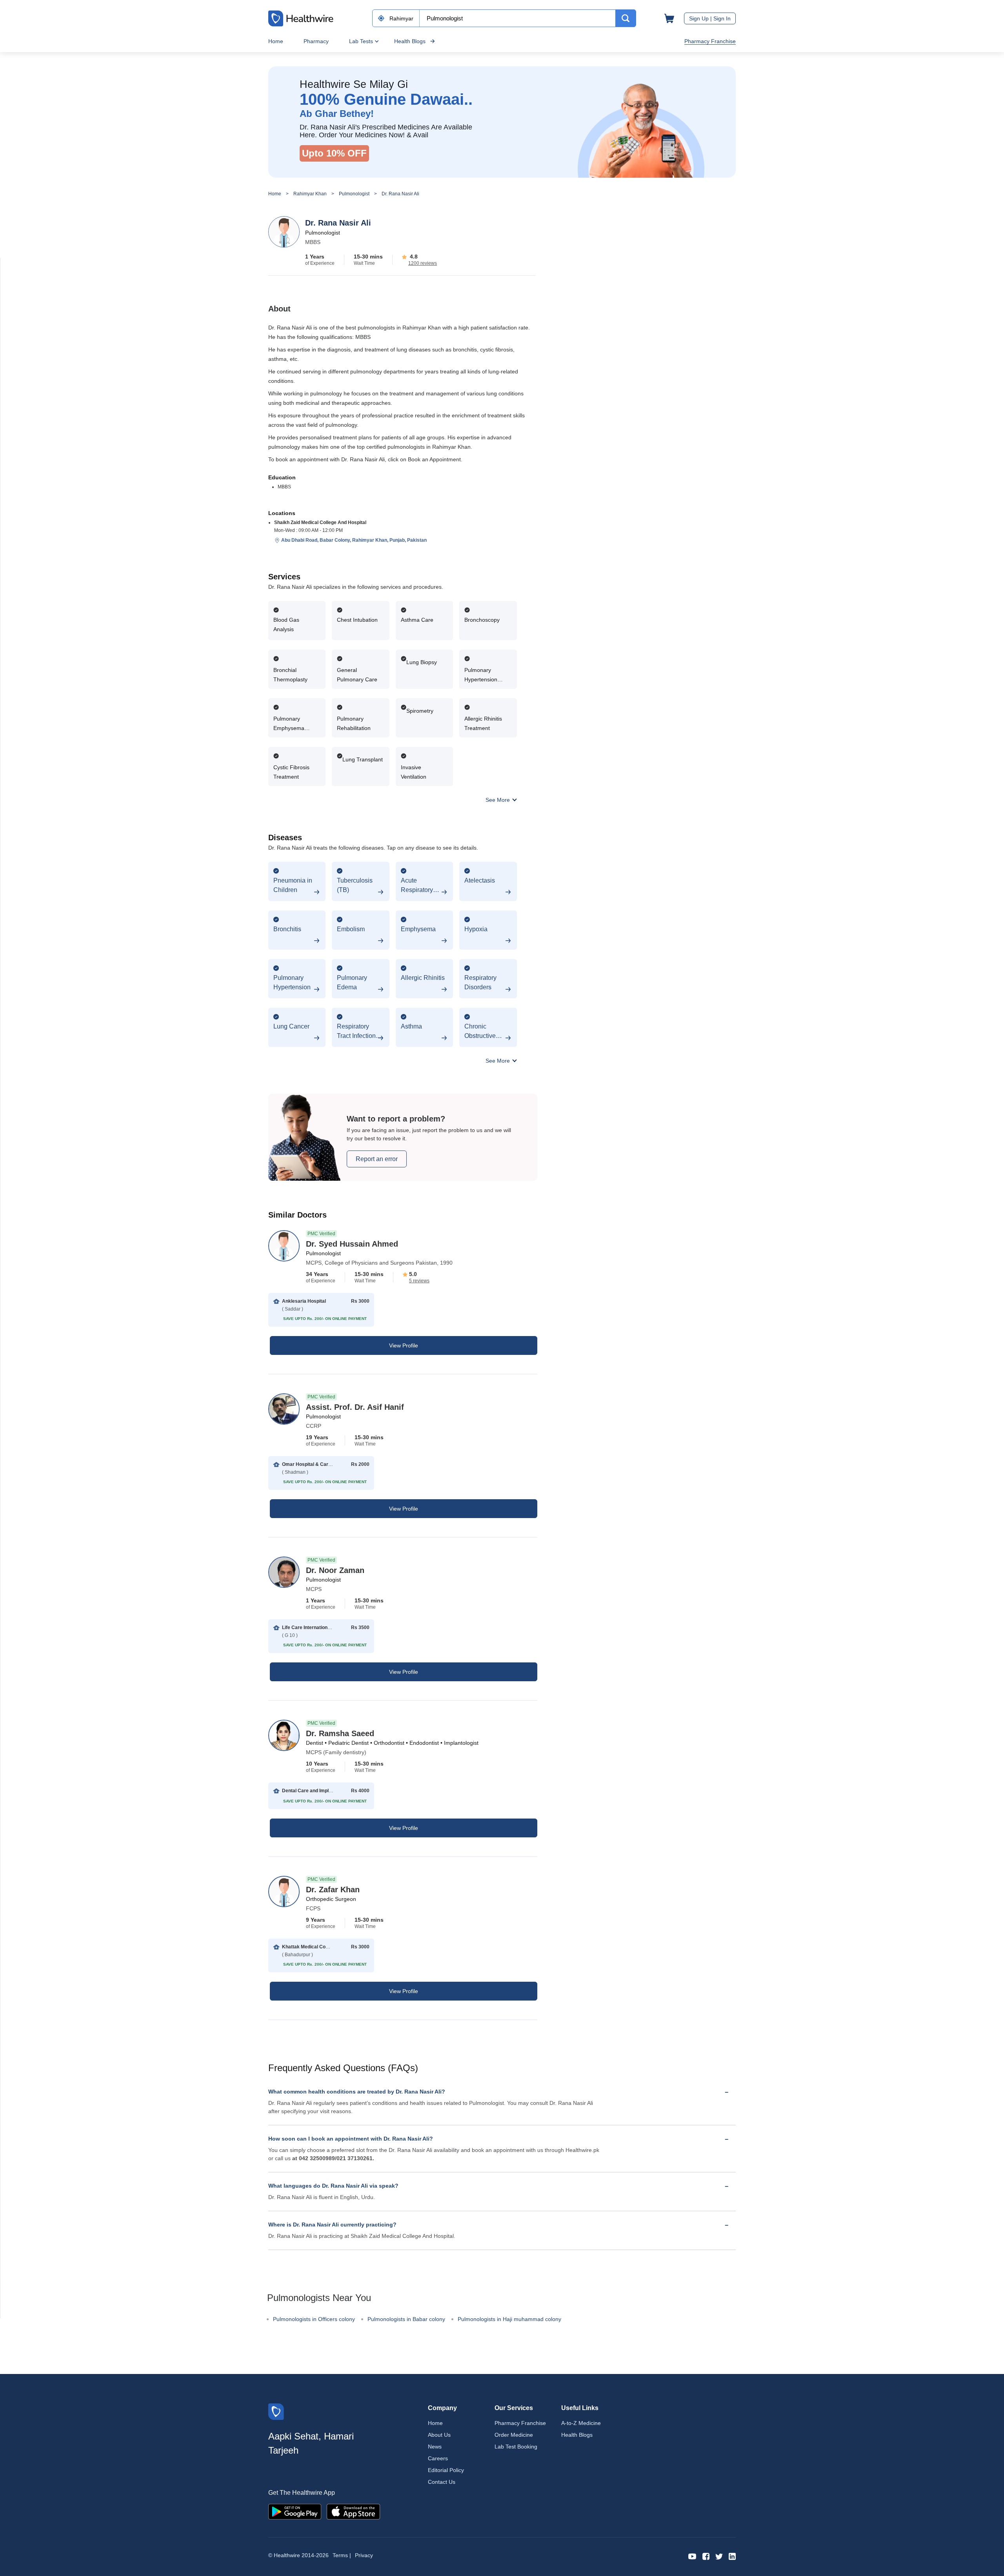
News (435, 2447)
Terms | (342, 2555)
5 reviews (419, 1281)
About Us (439, 2435)
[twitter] (719, 2556)
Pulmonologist (354, 194)
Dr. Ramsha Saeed (340, 1733)
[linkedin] (732, 2556)
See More (498, 800)
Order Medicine (514, 2435)
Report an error (377, 1159)
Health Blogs (410, 41)
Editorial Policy (446, 2470)
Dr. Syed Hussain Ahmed (352, 1244)
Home (276, 41)
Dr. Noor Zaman (335, 1570)
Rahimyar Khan (310, 194)
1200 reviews (423, 263)
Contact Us (442, 2482)
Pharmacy (316, 41)
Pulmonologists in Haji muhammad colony (509, 2319)
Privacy (364, 2555)
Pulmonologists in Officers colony (314, 2319)
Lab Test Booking (516, 2447)
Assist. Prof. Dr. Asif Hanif (355, 1407)
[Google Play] (295, 2511)
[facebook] (706, 2556)
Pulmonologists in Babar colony (406, 2319)
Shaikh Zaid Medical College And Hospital (320, 522)
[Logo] (276, 2411)
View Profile (404, 1345)
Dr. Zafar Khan (333, 1890)
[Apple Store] (353, 2511)
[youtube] (692, 2556)
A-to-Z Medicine (581, 2423)
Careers (438, 2458)
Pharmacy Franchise (710, 41)
